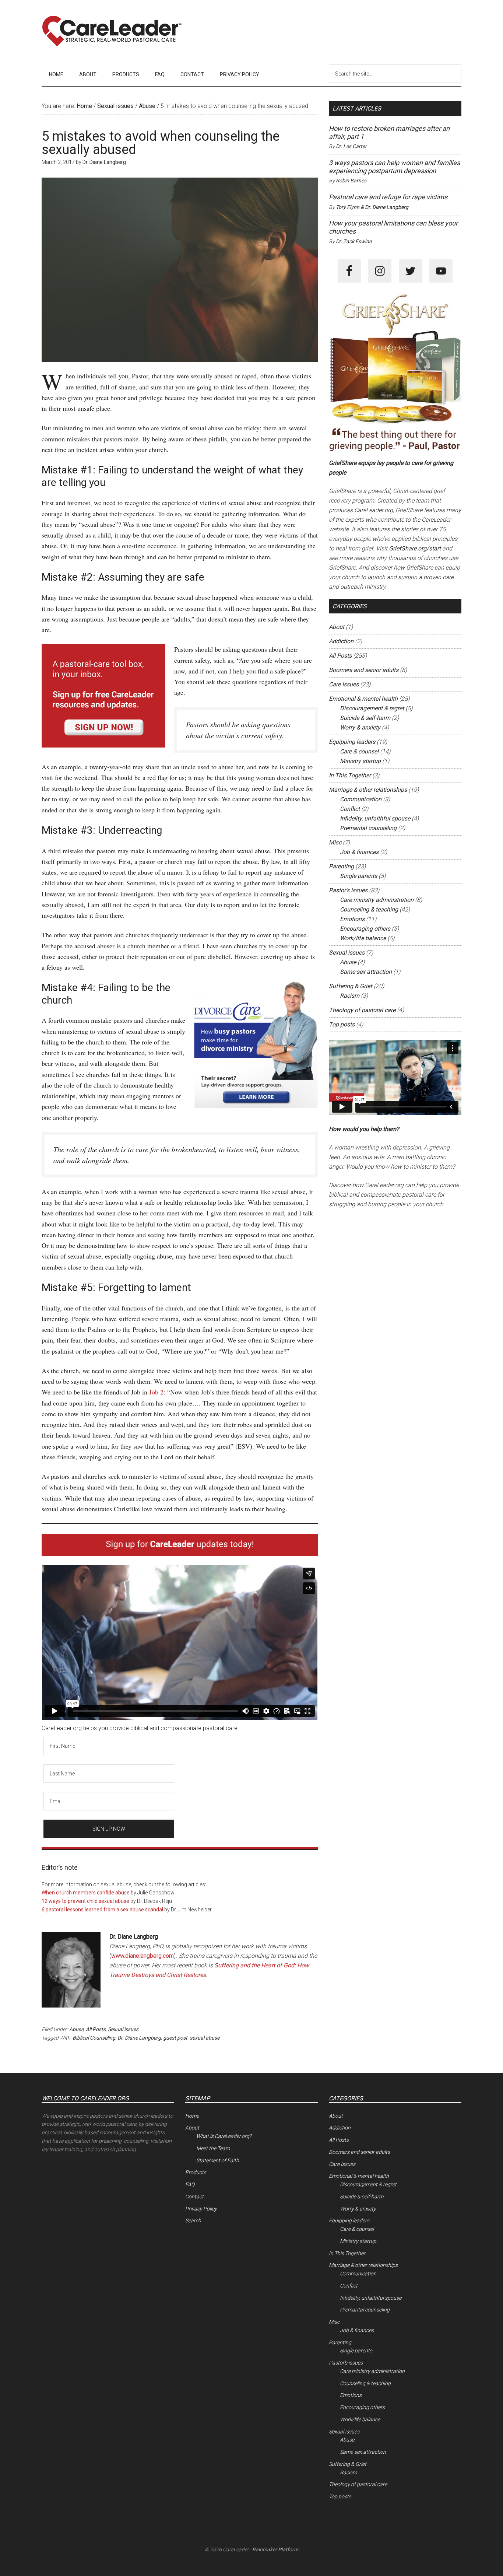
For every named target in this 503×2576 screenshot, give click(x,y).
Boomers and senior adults (364, 670)
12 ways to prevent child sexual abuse (85, 1901)
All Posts (96, 2029)
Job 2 (156, 1392)
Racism (350, 996)
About (337, 627)
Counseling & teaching (369, 909)
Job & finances (359, 852)
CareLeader (112, 31)
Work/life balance (363, 938)
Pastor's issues (348, 890)
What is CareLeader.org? (224, 2136)
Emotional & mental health (363, 699)
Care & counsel (359, 751)
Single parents (358, 876)
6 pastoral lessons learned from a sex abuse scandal (102, 1910)
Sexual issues (123, 2029)
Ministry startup (360, 761)
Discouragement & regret (372, 708)
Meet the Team (213, 2148)
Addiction (341, 641)
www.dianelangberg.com (143, 1956)
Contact (194, 2197)
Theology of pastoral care (362, 1010)
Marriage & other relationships (368, 790)
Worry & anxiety (360, 727)
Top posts (342, 1024)
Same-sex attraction (366, 972)
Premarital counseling (368, 828)
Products (196, 2172)
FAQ (190, 2184)
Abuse (76, 2029)
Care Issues (344, 684)
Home (192, 2116)
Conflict (350, 809)
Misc (335, 842)
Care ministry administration (377, 900)
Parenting (341, 866)
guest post (175, 2038)
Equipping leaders (352, 742)
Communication (361, 799)
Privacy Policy (201, 2209)
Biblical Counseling (94, 2038)
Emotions (352, 919)
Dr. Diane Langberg (139, 2038)
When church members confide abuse (86, 1893)
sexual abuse (205, 2038)
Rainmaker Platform (275, 2549)
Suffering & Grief (351, 986)
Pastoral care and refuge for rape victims (388, 197)
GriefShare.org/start (415, 548)
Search (193, 2220)
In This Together (350, 775)
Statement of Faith (218, 2160)
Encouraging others (365, 929)
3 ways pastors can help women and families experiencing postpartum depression (394, 167)
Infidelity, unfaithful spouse (375, 818)
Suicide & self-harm (365, 718)
